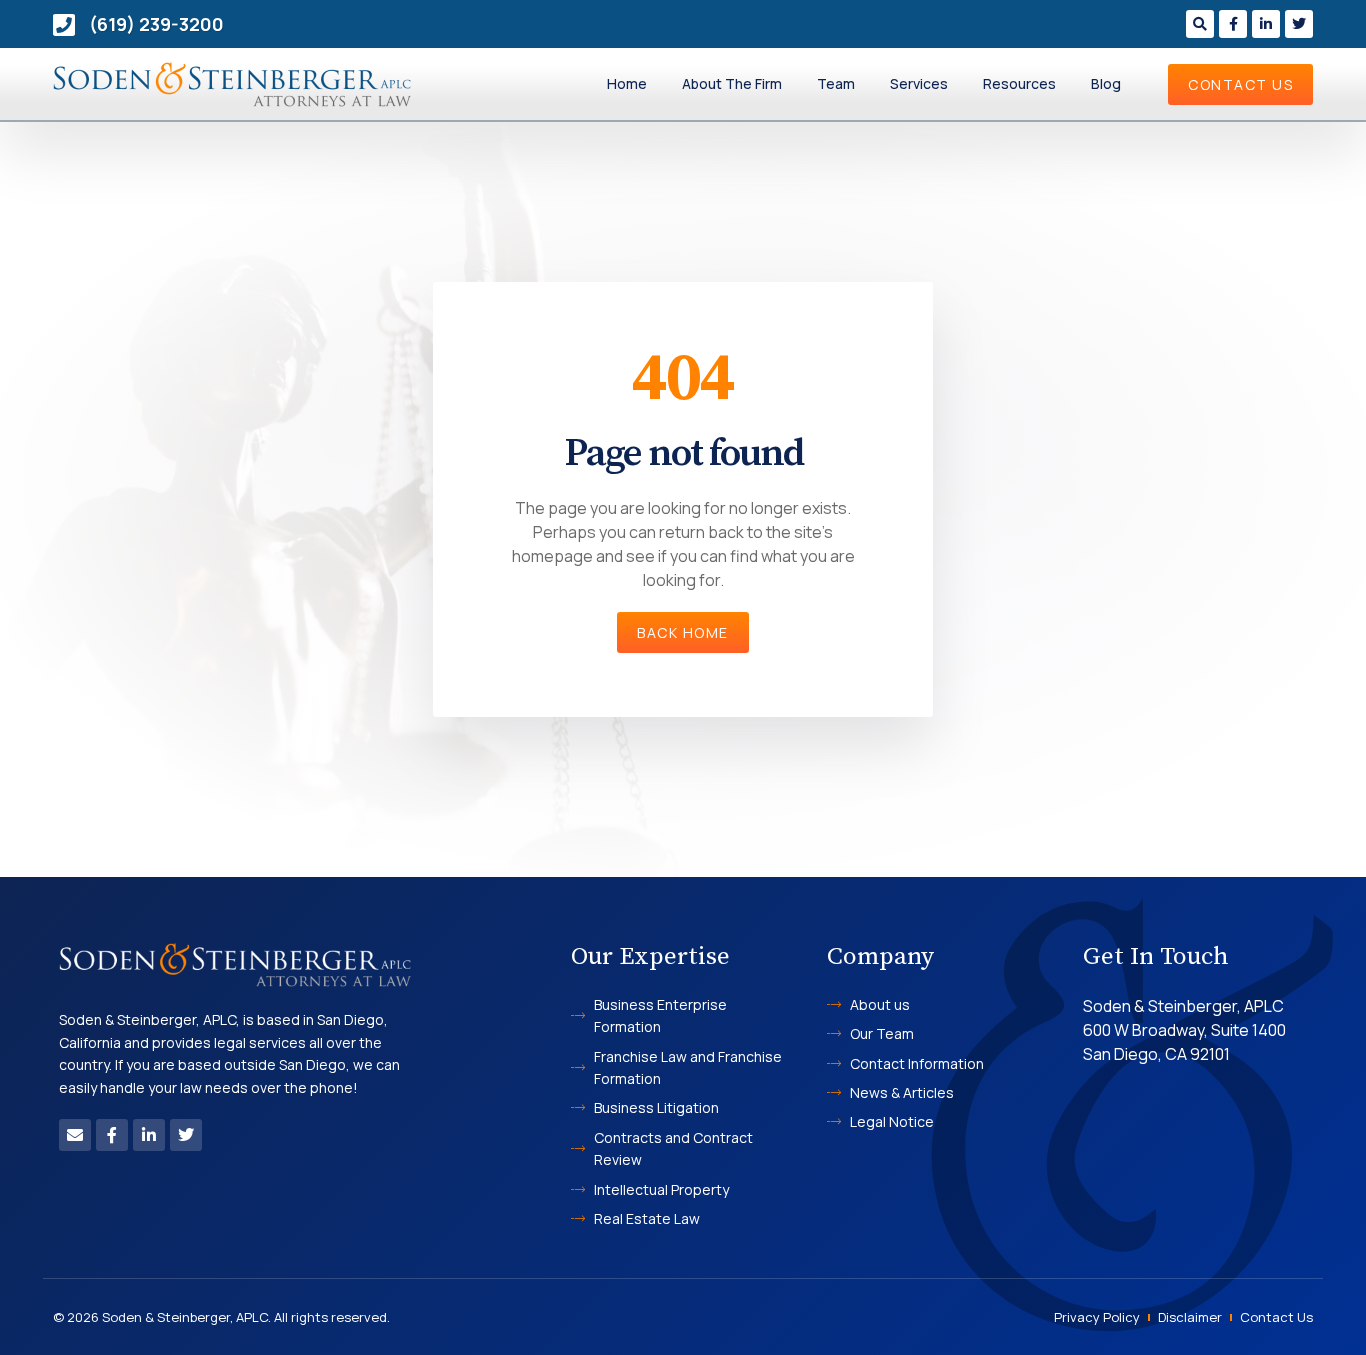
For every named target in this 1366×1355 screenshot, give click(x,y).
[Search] (1200, 24)
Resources (1019, 83)
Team (836, 83)
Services (919, 83)
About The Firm (732, 83)
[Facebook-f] (1233, 24)
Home (627, 83)
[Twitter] (1299, 24)
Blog (1106, 83)
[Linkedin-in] (1266, 24)
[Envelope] (75, 1135)
